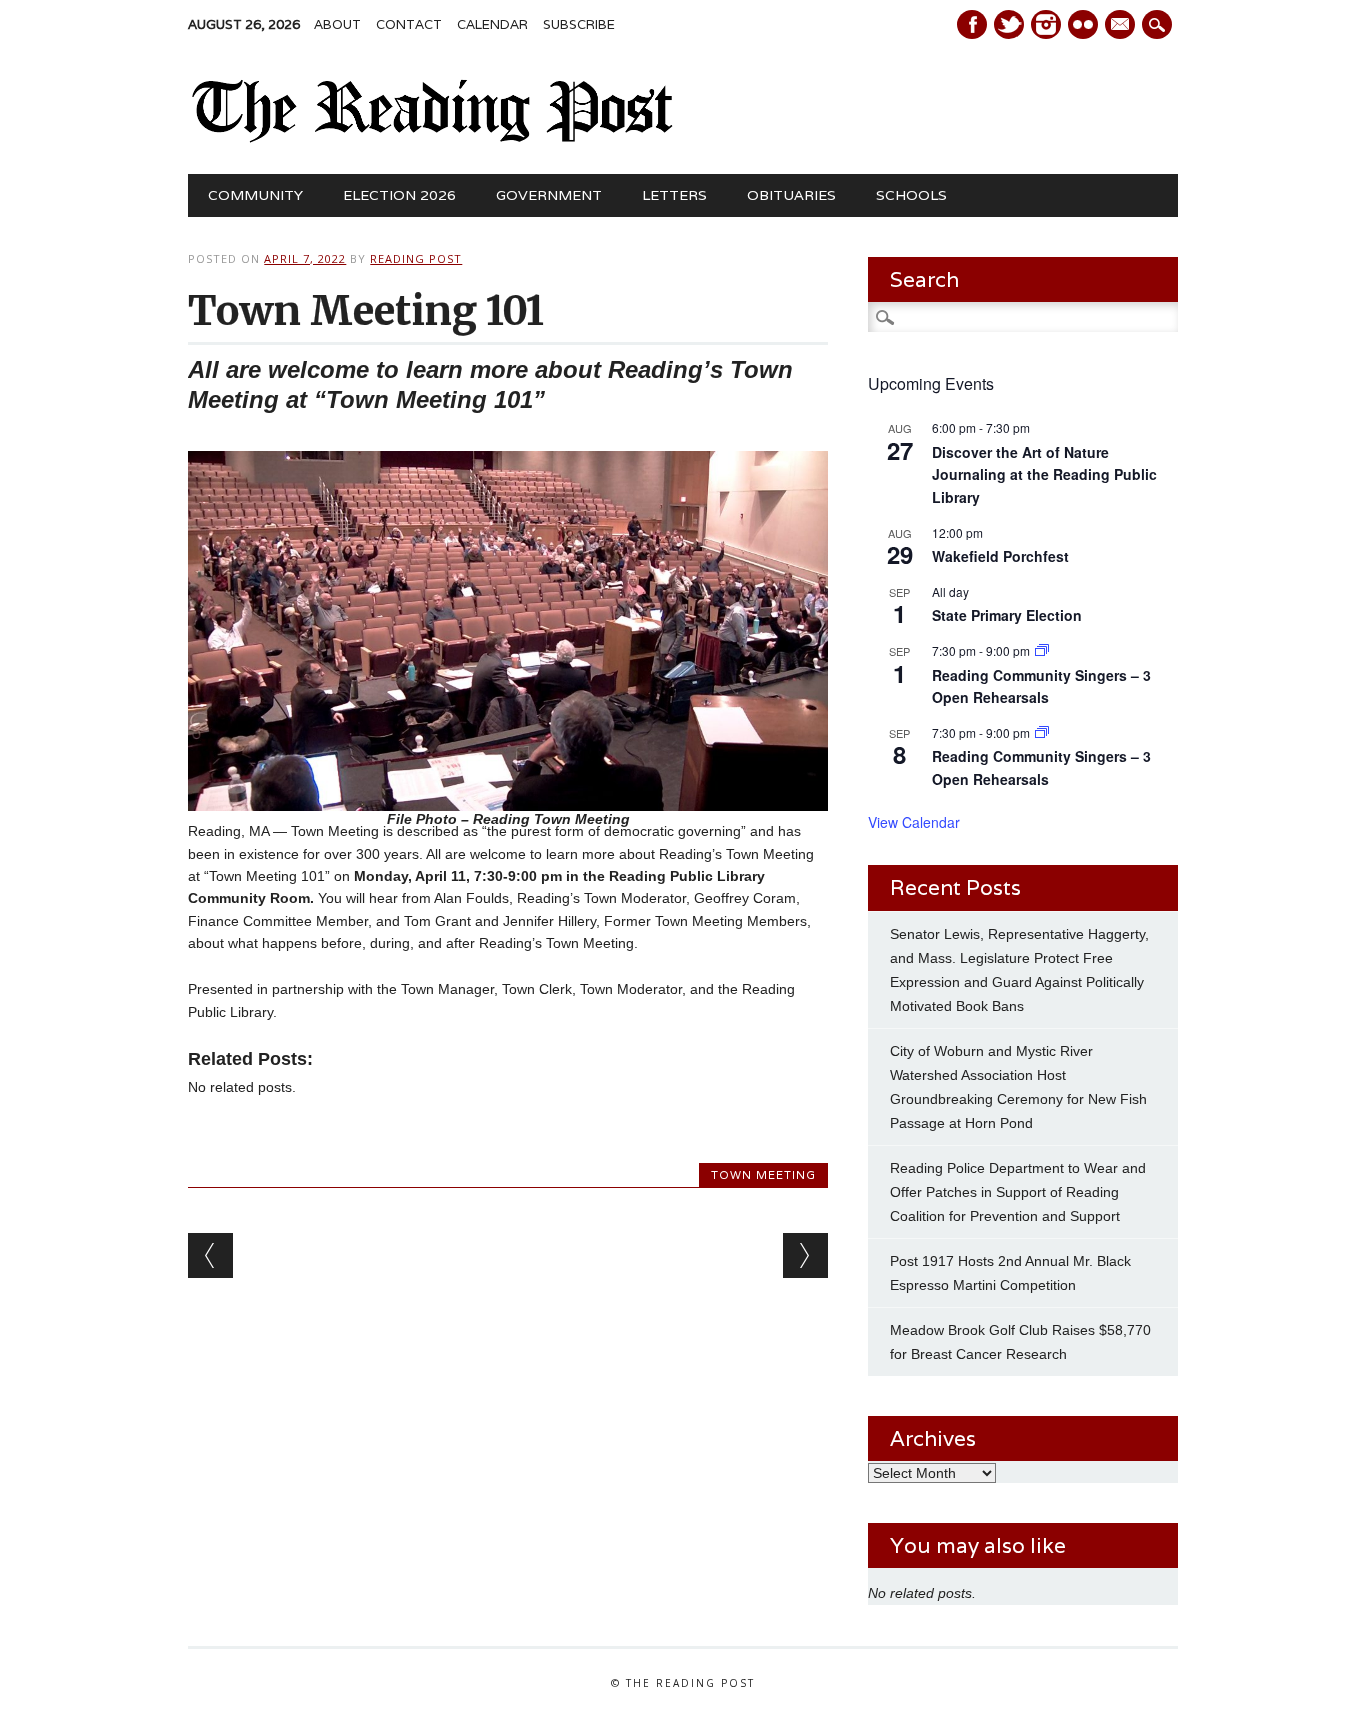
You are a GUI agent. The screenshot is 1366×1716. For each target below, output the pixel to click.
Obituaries (791, 195)
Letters (674, 195)
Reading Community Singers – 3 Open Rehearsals (1041, 686)
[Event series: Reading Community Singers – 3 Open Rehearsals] (1042, 650)
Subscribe (579, 24)
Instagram (1046, 24)
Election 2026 (399, 195)
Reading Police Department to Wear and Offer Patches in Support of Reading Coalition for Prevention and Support (1018, 1192)
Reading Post (416, 258)
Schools (911, 195)
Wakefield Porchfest (1000, 556)
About (337, 24)
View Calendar (914, 822)
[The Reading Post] (432, 138)
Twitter (1009, 24)
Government (549, 195)
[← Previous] (210, 1255)
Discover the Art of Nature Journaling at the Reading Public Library (1044, 474)
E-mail (1122, 26)
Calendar (492, 24)
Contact (409, 24)
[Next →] (805, 1255)
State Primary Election (1007, 615)
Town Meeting (763, 1175)
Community (255, 195)
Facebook (972, 24)
